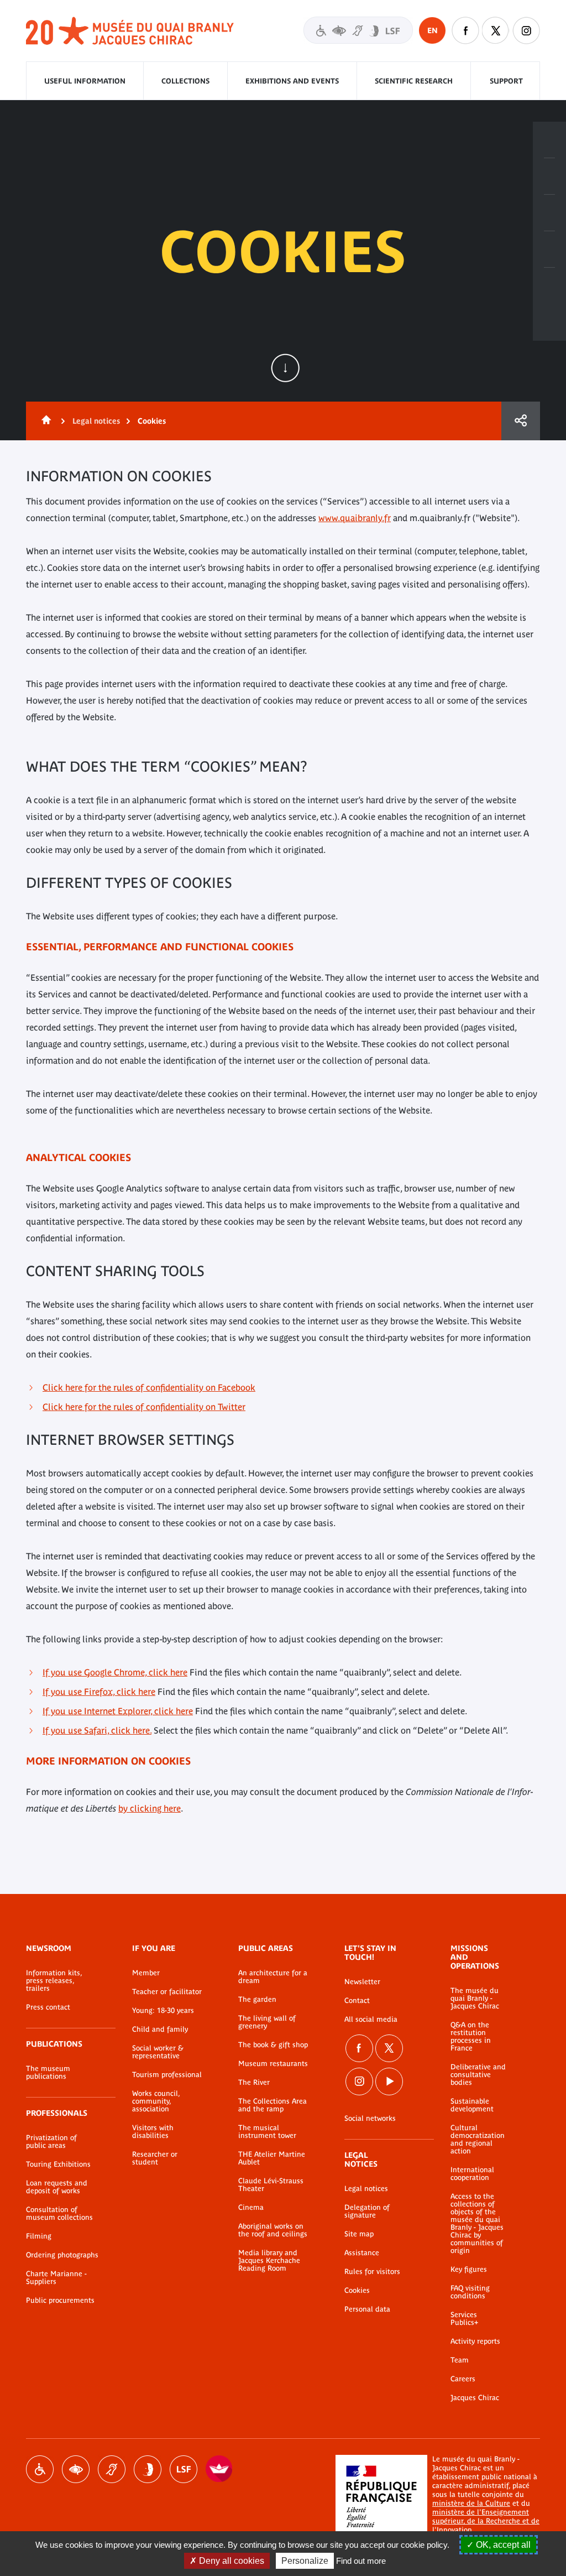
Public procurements (60, 2301)
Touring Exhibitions (58, 2164)
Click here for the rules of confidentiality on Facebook (149, 1387)
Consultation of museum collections (59, 2214)
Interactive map (549, 286)
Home (44, 421)
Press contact (48, 2007)
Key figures (469, 2270)
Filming (39, 2236)
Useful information (85, 81)
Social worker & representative (158, 2052)
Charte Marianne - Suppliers (56, 2278)
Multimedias (549, 249)
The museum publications (48, 2073)
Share (521, 421)
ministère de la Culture (471, 2503)
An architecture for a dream (273, 1977)
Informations (549, 176)
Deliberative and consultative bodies (478, 2075)
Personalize (305, 2561)
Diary (549, 213)
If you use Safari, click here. (97, 1730)
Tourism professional (167, 2075)
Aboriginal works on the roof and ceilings (273, 2230)
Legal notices (96, 421)
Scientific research (414, 81)
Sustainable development (472, 2105)
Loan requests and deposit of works (57, 2187)
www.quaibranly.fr (355, 518)
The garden (257, 2000)
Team (460, 2360)
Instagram (526, 30)
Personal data (367, 2309)
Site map (359, 2234)
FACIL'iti (219, 2469)
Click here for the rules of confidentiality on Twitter (144, 1407)
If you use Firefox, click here (99, 1692)
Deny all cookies (230, 2561)
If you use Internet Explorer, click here (118, 1711)
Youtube (389, 2081)
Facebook (465, 30)
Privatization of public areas (51, 2142)
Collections (185, 81)
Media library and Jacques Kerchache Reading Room (269, 2261)
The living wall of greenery (267, 2022)
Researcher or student (155, 2158)
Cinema (251, 2208)
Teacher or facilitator (167, 1992)
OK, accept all (502, 2545)
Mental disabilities (148, 2469)
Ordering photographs (62, 2255)
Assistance (362, 2253)
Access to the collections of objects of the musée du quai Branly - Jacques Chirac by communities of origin (477, 2224)
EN (433, 30)
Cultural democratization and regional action (478, 2140)
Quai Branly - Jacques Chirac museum (130, 31)
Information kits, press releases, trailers (54, 1981)
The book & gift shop (273, 2045)
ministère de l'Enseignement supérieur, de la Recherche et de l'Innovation (486, 2521)
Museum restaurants (273, 2064)
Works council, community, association (156, 2101)
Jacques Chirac (475, 2398)
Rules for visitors (372, 2272)
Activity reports (475, 2341)
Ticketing (549, 140)
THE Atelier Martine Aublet (272, 2158)
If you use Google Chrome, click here (115, 1672)
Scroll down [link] (285, 368)
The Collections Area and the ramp (272, 2105)
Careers (463, 2379)
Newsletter (362, 1982)
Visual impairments (76, 2469)
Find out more (361, 2561)
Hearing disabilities (112, 2469)
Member (146, 1973)
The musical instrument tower (267, 2132)
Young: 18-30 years (163, 2011)
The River (254, 2083)
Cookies (357, 2291)
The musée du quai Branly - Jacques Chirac (475, 1999)
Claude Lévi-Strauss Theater (271, 2185)
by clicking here (150, 1808)
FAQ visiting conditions (470, 2292)
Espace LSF (184, 2469)
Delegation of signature (367, 2211)
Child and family (160, 2029)
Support (506, 81)
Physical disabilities (40, 2469)
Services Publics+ (464, 2319)
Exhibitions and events (292, 81)
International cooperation (472, 2174)
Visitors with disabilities (358, 30)
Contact (357, 2001)
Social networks (370, 2119)
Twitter (496, 30)
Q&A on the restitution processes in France (471, 2037)
